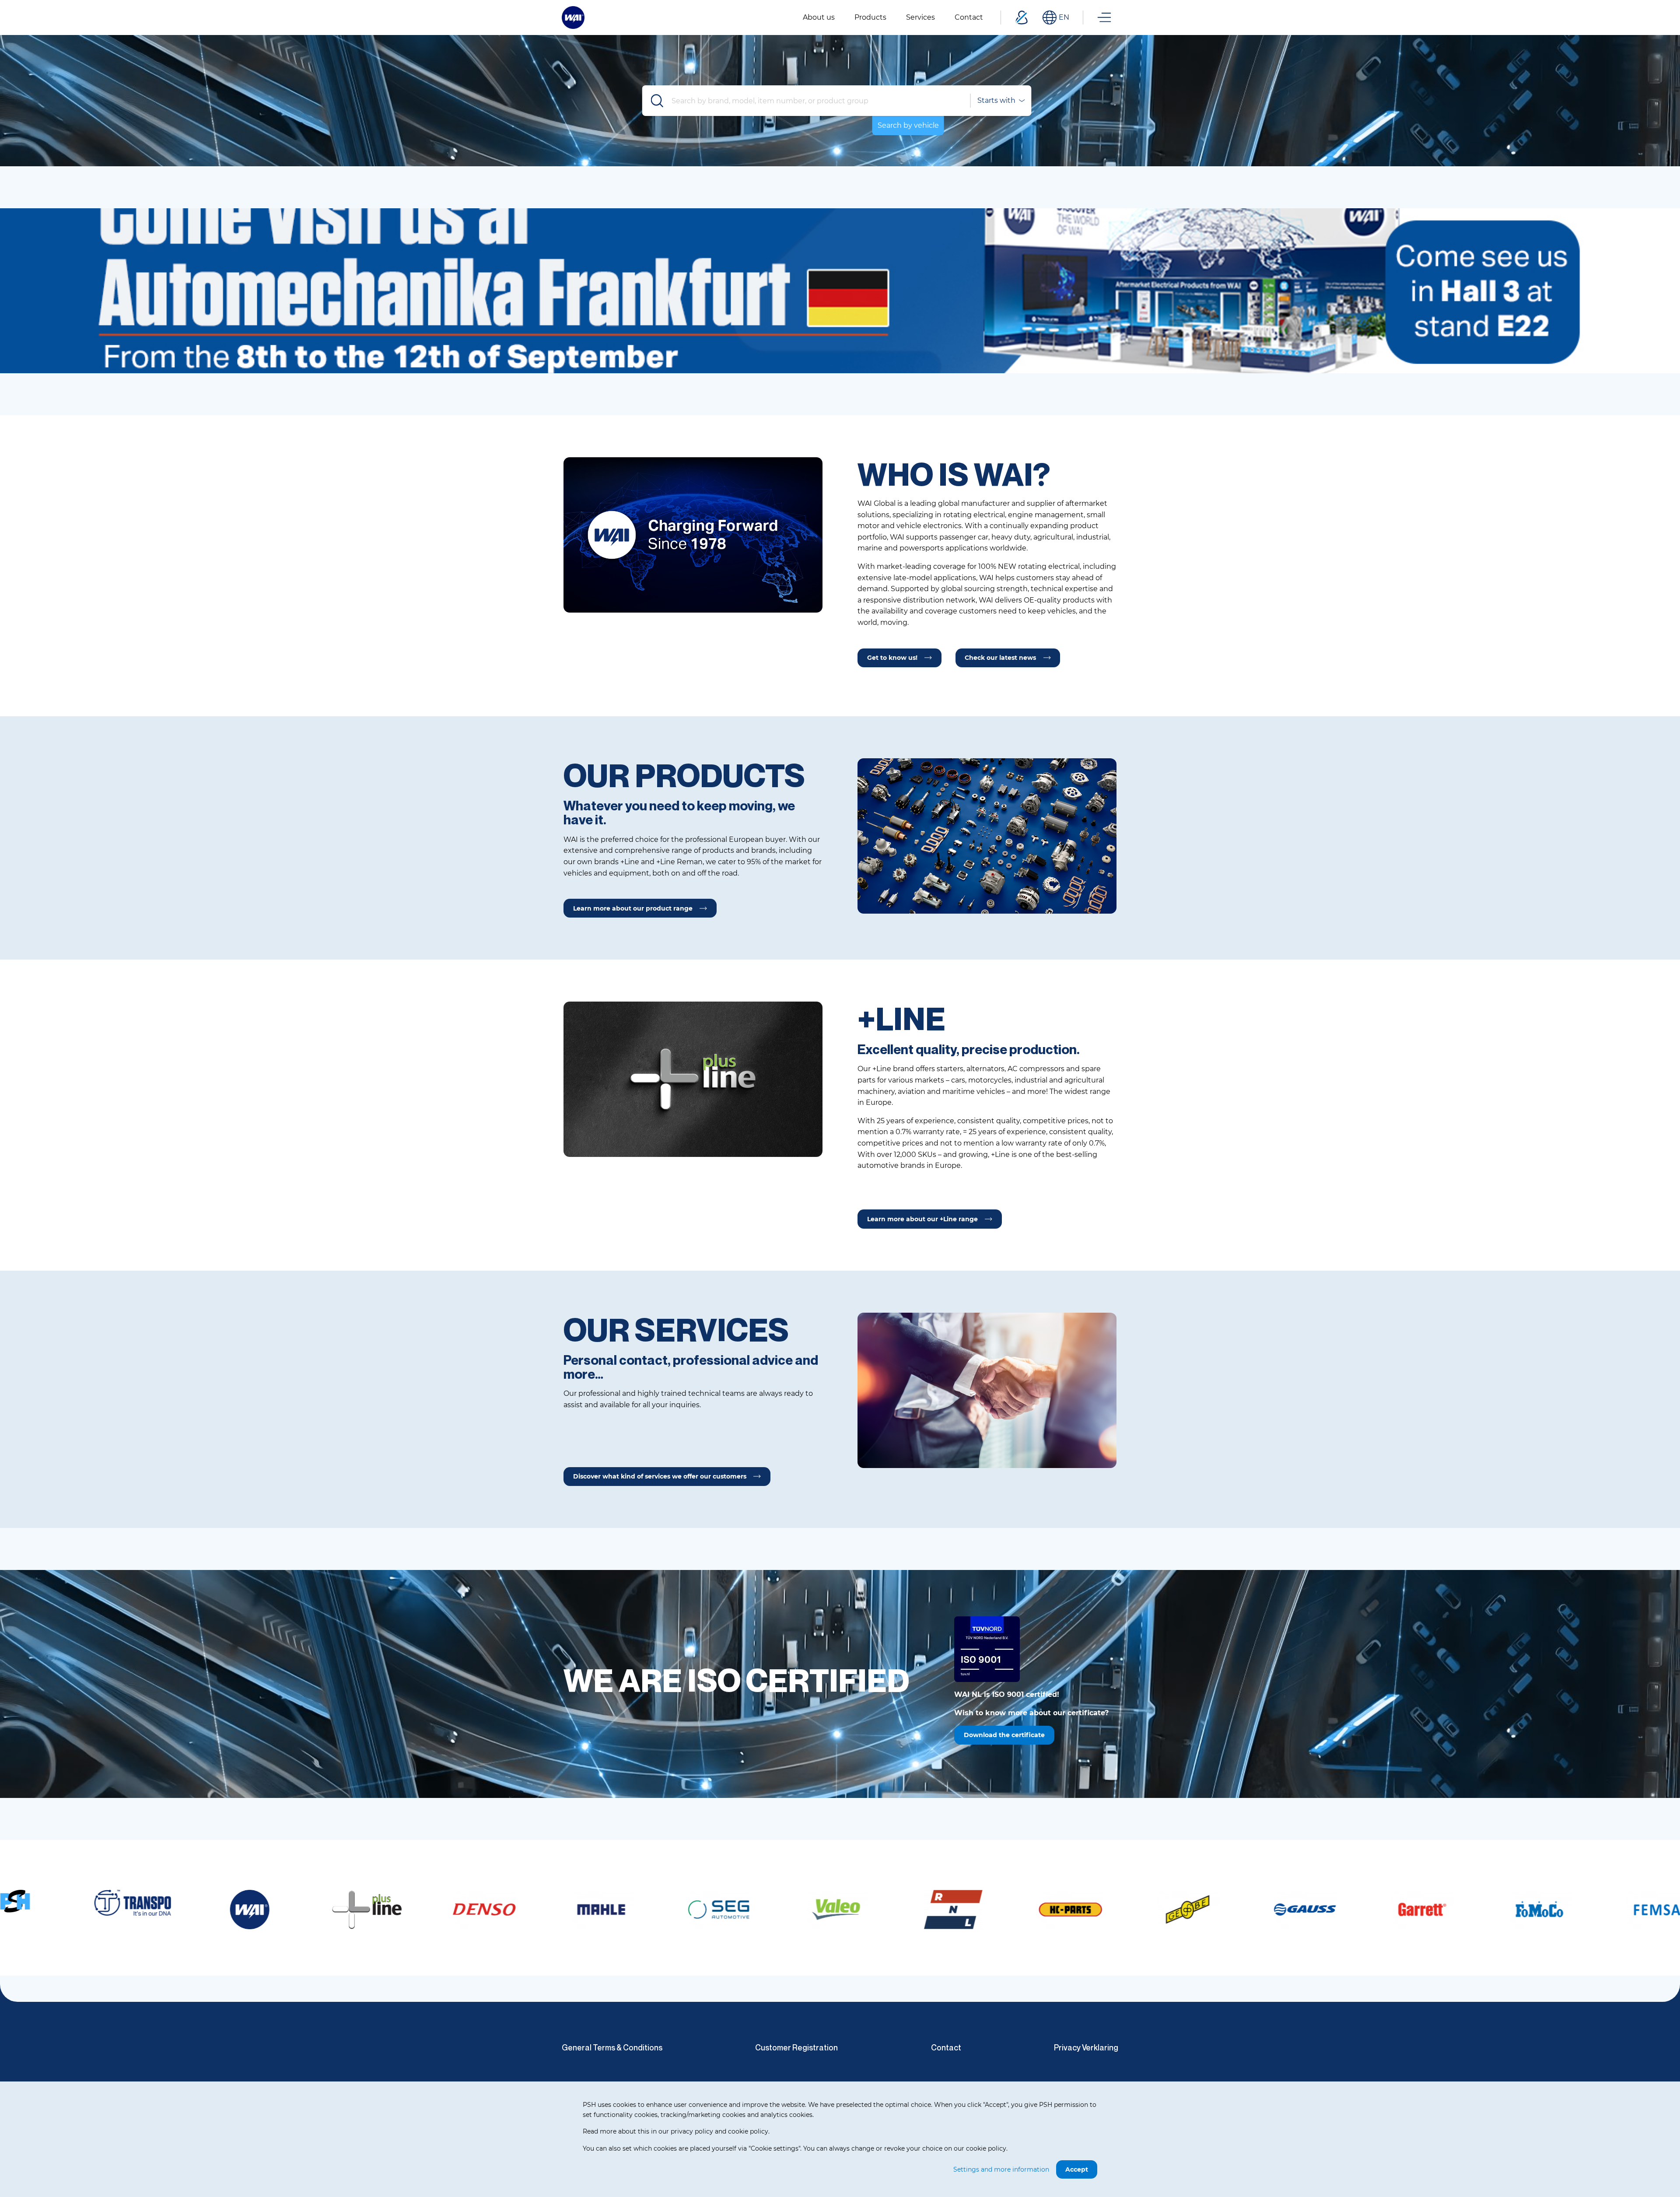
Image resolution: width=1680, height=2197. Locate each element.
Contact (946, 2047)
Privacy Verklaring (1086, 2047)
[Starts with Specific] (1001, 101)
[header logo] (573, 17)
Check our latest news (1000, 658)
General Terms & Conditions (612, 2047)
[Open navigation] (1104, 18)
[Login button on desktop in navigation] (1022, 18)
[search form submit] (658, 101)
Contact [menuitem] (969, 17)
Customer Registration (796, 2047)
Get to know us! (892, 658)
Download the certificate (1004, 1735)
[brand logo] (124, 1910)
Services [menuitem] (920, 17)
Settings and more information (1001, 2169)
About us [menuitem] (819, 17)
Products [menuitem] (870, 17)
